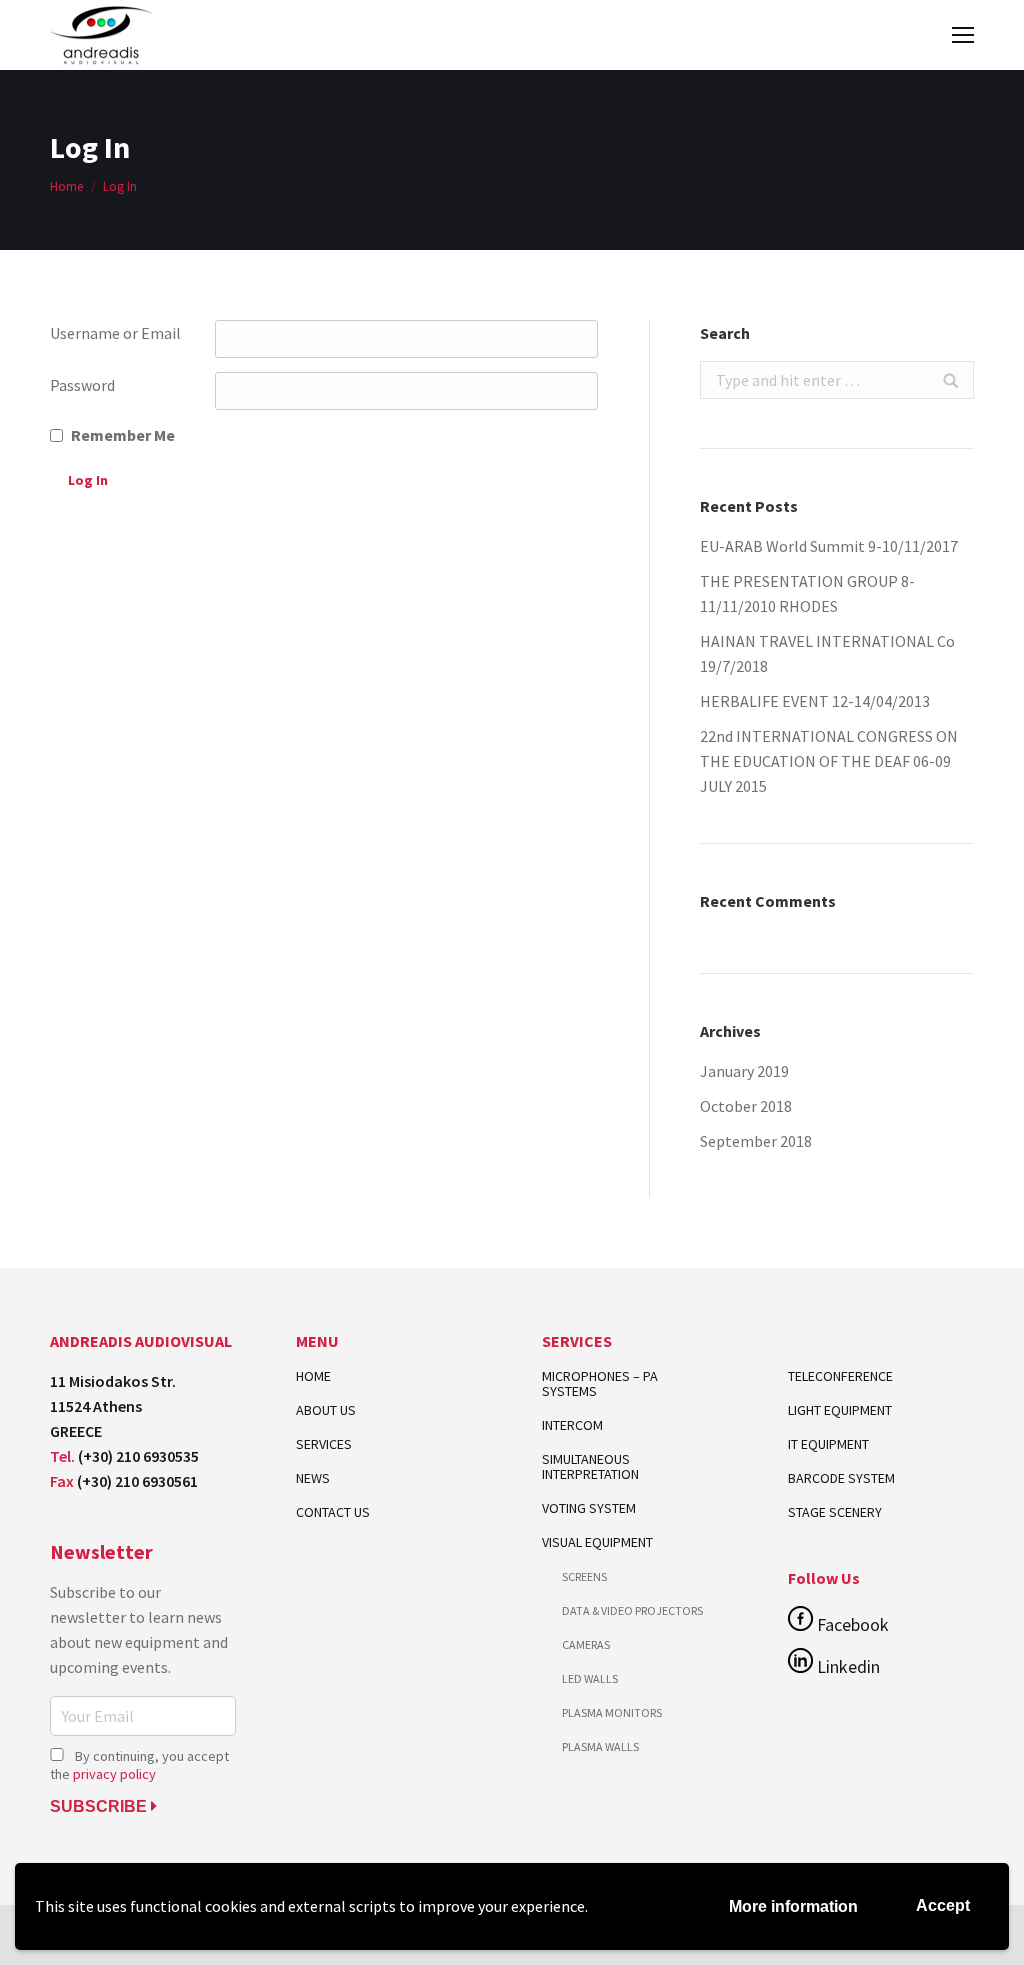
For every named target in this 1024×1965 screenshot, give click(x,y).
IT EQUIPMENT (828, 1444)
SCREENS (584, 1576)
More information (793, 1906)
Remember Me (123, 435)
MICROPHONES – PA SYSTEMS (600, 1384)
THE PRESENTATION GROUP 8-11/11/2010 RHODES (807, 593)
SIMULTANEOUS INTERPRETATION (590, 1467)
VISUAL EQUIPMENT (597, 1542)
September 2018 (756, 1141)
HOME (313, 1376)
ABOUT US (326, 1410)
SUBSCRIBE (100, 1806)
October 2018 (746, 1106)
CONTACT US (333, 1512)
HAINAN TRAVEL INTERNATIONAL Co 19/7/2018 (827, 653)
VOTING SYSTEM (589, 1508)
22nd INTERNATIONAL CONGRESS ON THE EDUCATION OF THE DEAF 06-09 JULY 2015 (829, 761)
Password (82, 385)
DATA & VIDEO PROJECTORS (632, 1610)
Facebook (851, 1624)
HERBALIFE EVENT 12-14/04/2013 (815, 701)
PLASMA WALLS (600, 1746)
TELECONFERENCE (840, 1376)
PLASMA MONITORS (612, 1712)
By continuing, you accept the (139, 1765)
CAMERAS (586, 1644)
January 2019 (744, 1071)
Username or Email (115, 333)
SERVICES (324, 1444)
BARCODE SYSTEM (841, 1478)
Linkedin (846, 1666)
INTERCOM (572, 1425)
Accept (943, 1905)
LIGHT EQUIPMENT (840, 1410)
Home (66, 186)
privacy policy (114, 1774)
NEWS (313, 1478)
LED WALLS (590, 1678)
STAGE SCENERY (835, 1512)
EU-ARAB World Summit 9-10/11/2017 (829, 546)
